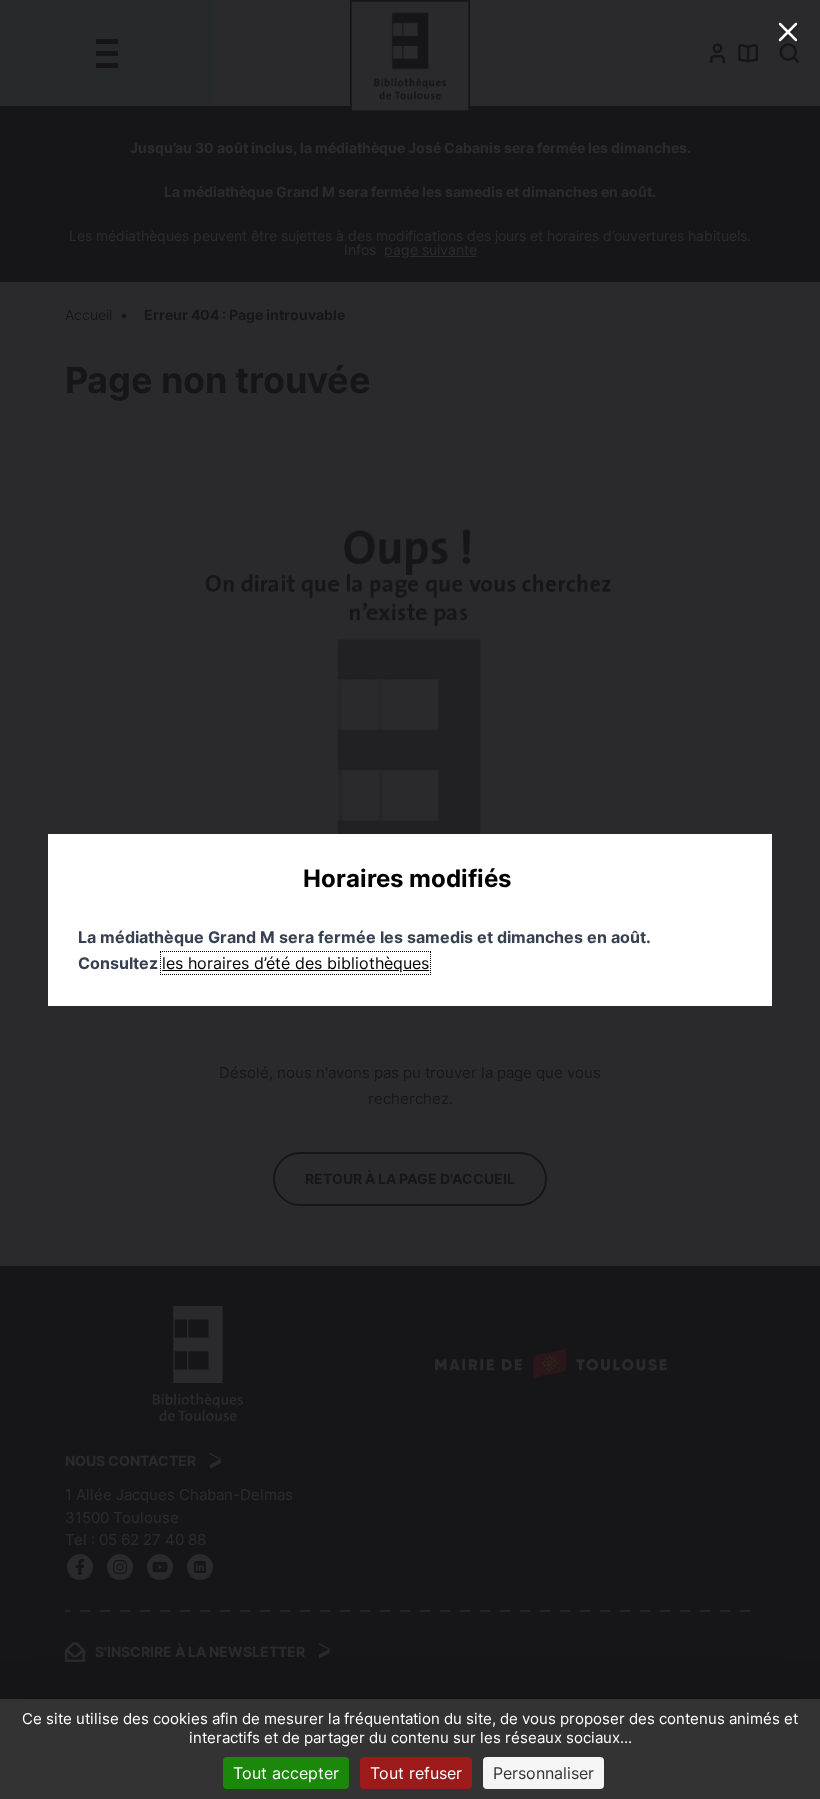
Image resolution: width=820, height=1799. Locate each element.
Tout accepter (286, 1773)
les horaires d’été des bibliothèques (295, 963)
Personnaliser (543, 1773)
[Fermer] (788, 32)
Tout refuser (416, 1773)
